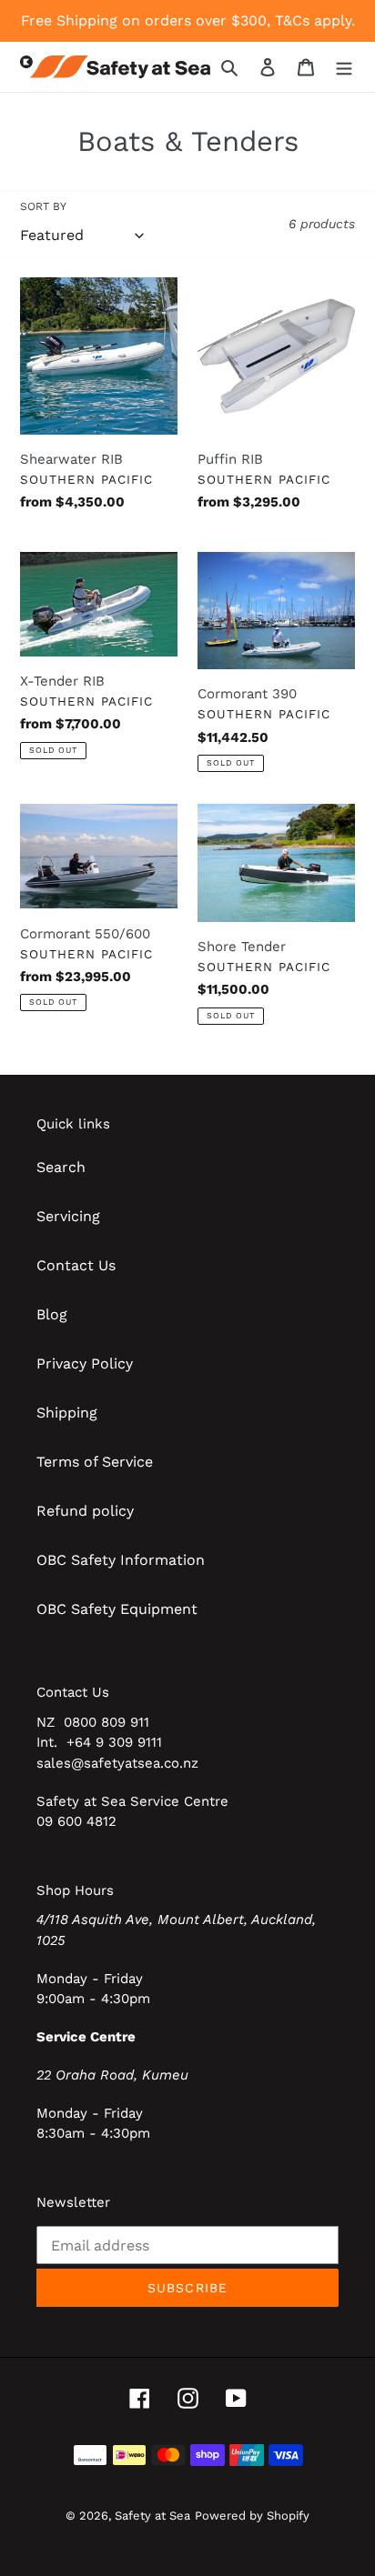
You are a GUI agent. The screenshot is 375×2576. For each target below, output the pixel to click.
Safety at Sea (152, 2516)
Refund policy (85, 1511)
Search (61, 1167)
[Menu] (344, 66)
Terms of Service (95, 1462)
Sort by (43, 206)
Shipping (67, 1413)
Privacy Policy (85, 1363)
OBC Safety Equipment (117, 1609)
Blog (52, 1314)
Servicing (68, 1216)
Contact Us (76, 1265)
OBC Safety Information (121, 1560)
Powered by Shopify (252, 2516)
